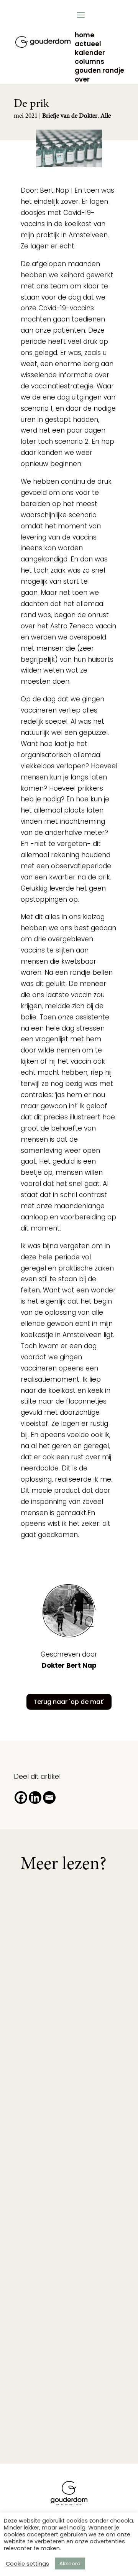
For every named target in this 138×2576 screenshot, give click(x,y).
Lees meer (41, 2039)
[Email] (49, 1798)
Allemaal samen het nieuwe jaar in (67, 2275)
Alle (106, 116)
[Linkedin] (35, 1798)
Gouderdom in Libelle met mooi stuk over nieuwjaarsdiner (60, 2118)
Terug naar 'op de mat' (69, 1702)
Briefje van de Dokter (70, 116)
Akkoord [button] (70, 2564)
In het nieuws (49, 2075)
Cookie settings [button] (27, 2564)
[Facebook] (21, 1798)
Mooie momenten (45, 1896)
